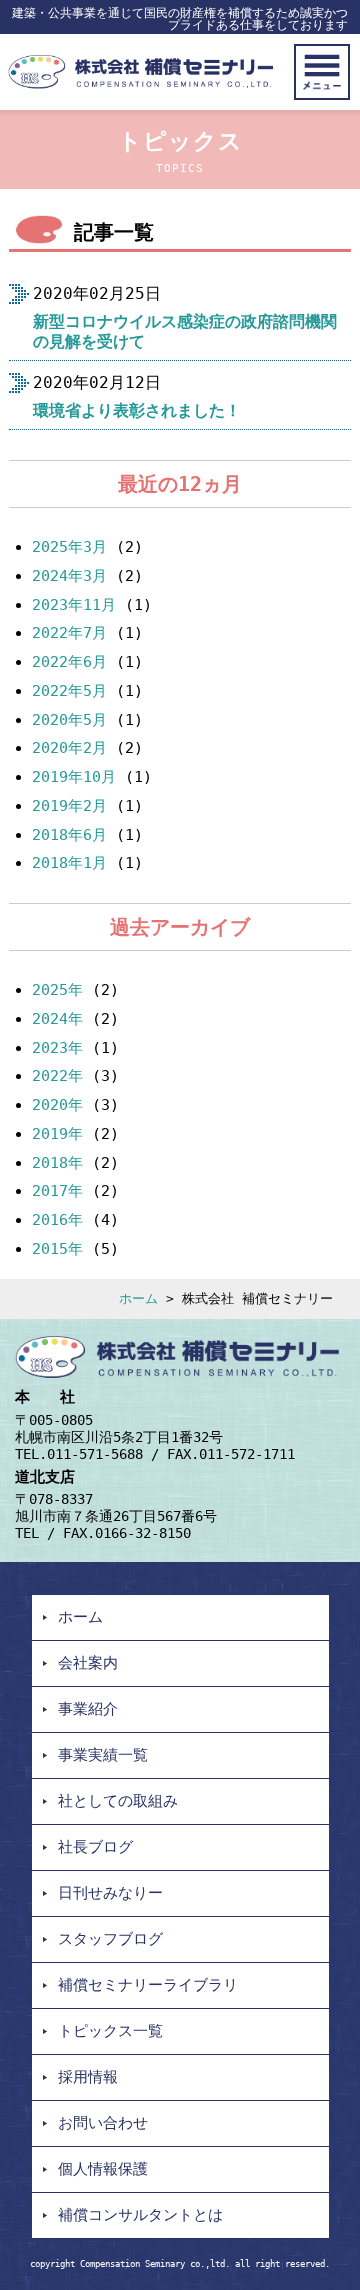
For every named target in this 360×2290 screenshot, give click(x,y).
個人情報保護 (103, 2169)
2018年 (57, 1163)
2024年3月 (69, 576)
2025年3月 (69, 547)
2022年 (57, 1076)
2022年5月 (69, 691)
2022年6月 (69, 662)
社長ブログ (95, 1847)
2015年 (57, 1249)
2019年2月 (69, 806)
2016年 (57, 1220)
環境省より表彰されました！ (137, 410)
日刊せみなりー (110, 1893)
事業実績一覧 (103, 1755)
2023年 (57, 1048)
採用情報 (88, 2077)
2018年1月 (69, 863)
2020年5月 (69, 720)
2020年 (57, 1105)
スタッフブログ (110, 1939)
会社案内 (88, 1663)
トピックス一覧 (110, 2031)
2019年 (57, 1134)
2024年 (57, 1019)
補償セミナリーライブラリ (148, 1985)
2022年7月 (69, 633)
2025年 (57, 990)
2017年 (57, 1191)
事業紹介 (88, 1709)
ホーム (138, 1298)
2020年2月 (69, 748)
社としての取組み (118, 1801)
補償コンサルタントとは (140, 2215)
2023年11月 (74, 605)
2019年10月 (74, 777)
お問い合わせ (103, 2123)
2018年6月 (69, 835)
